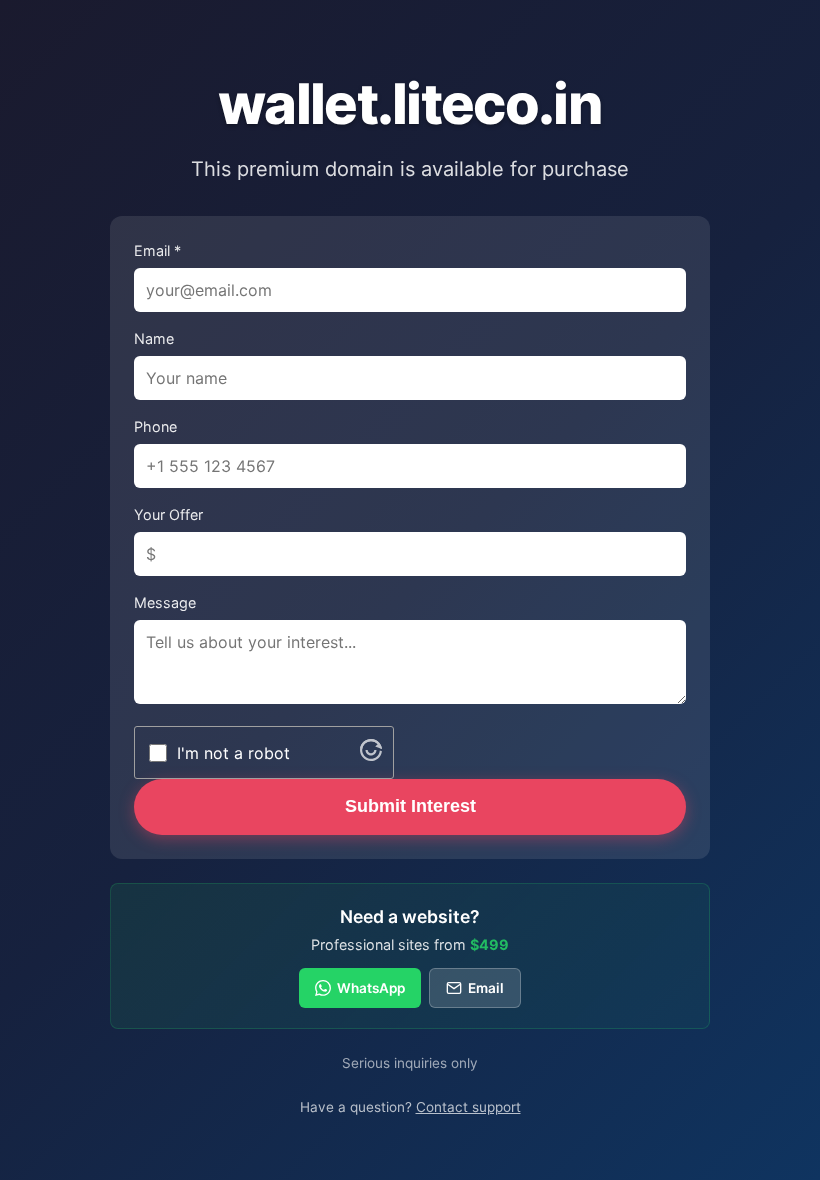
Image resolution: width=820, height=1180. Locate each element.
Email (486, 988)
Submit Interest (410, 806)
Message (165, 602)
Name (154, 338)
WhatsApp (371, 988)
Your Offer (168, 514)
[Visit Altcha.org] (371, 755)
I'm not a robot (233, 753)
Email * (157, 250)
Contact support (468, 1107)
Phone (155, 426)
